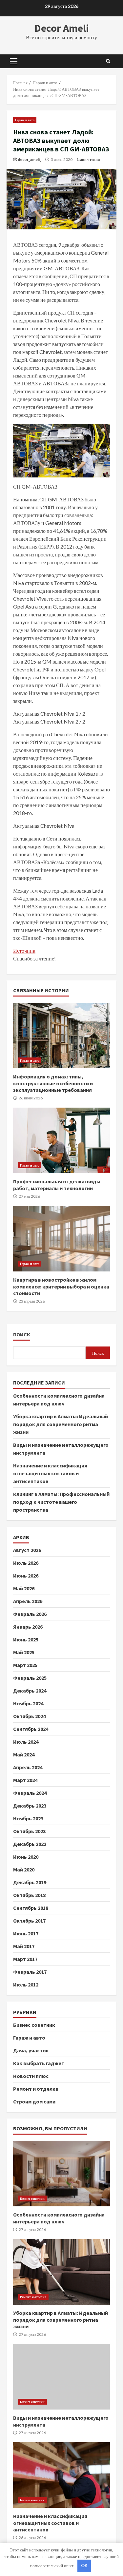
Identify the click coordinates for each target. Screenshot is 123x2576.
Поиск (22, 1335)
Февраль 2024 (30, 1793)
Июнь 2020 (26, 1857)
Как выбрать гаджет (39, 2063)
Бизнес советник (34, 2025)
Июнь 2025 (26, 1639)
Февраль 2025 (30, 1678)
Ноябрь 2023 (28, 1818)
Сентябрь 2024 (31, 1729)
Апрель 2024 (28, 1767)
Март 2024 (25, 1780)
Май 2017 (24, 1946)
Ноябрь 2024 (28, 1703)
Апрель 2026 (28, 1601)
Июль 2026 (26, 1563)
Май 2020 (24, 1869)
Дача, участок (31, 2050)
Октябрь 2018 (29, 1895)
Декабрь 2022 (30, 1844)
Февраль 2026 (30, 1614)
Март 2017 (25, 1959)
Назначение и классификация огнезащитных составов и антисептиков (50, 1473)
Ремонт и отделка (36, 2089)
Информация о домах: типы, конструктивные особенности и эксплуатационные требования (61, 1036)
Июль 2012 (26, 1985)
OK (84, 2566)
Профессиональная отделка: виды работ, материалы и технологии (61, 1140)
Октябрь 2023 (29, 1831)
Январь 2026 (28, 1627)
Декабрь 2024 (30, 1691)
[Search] (108, 61)
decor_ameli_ (30, 159)
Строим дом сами (34, 2101)
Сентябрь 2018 (31, 1908)
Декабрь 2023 (30, 1806)
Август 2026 (27, 1550)
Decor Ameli (62, 28)
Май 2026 (24, 1588)
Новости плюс (31, 2076)
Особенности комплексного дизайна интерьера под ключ (61, 2174)
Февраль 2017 (30, 1972)
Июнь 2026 (26, 1576)
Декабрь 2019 (30, 1882)
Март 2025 (25, 1665)
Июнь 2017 (26, 1933)
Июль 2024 (26, 1742)
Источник (24, 950)
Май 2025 (24, 1652)
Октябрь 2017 (29, 1921)
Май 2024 (24, 1754)
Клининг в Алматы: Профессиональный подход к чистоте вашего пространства (61, 1502)
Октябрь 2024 (29, 1716)
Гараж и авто (25, 120)
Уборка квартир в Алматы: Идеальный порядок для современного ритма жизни (61, 1424)
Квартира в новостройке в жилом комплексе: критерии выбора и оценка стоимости (61, 1239)
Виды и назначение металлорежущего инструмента (61, 2377)
